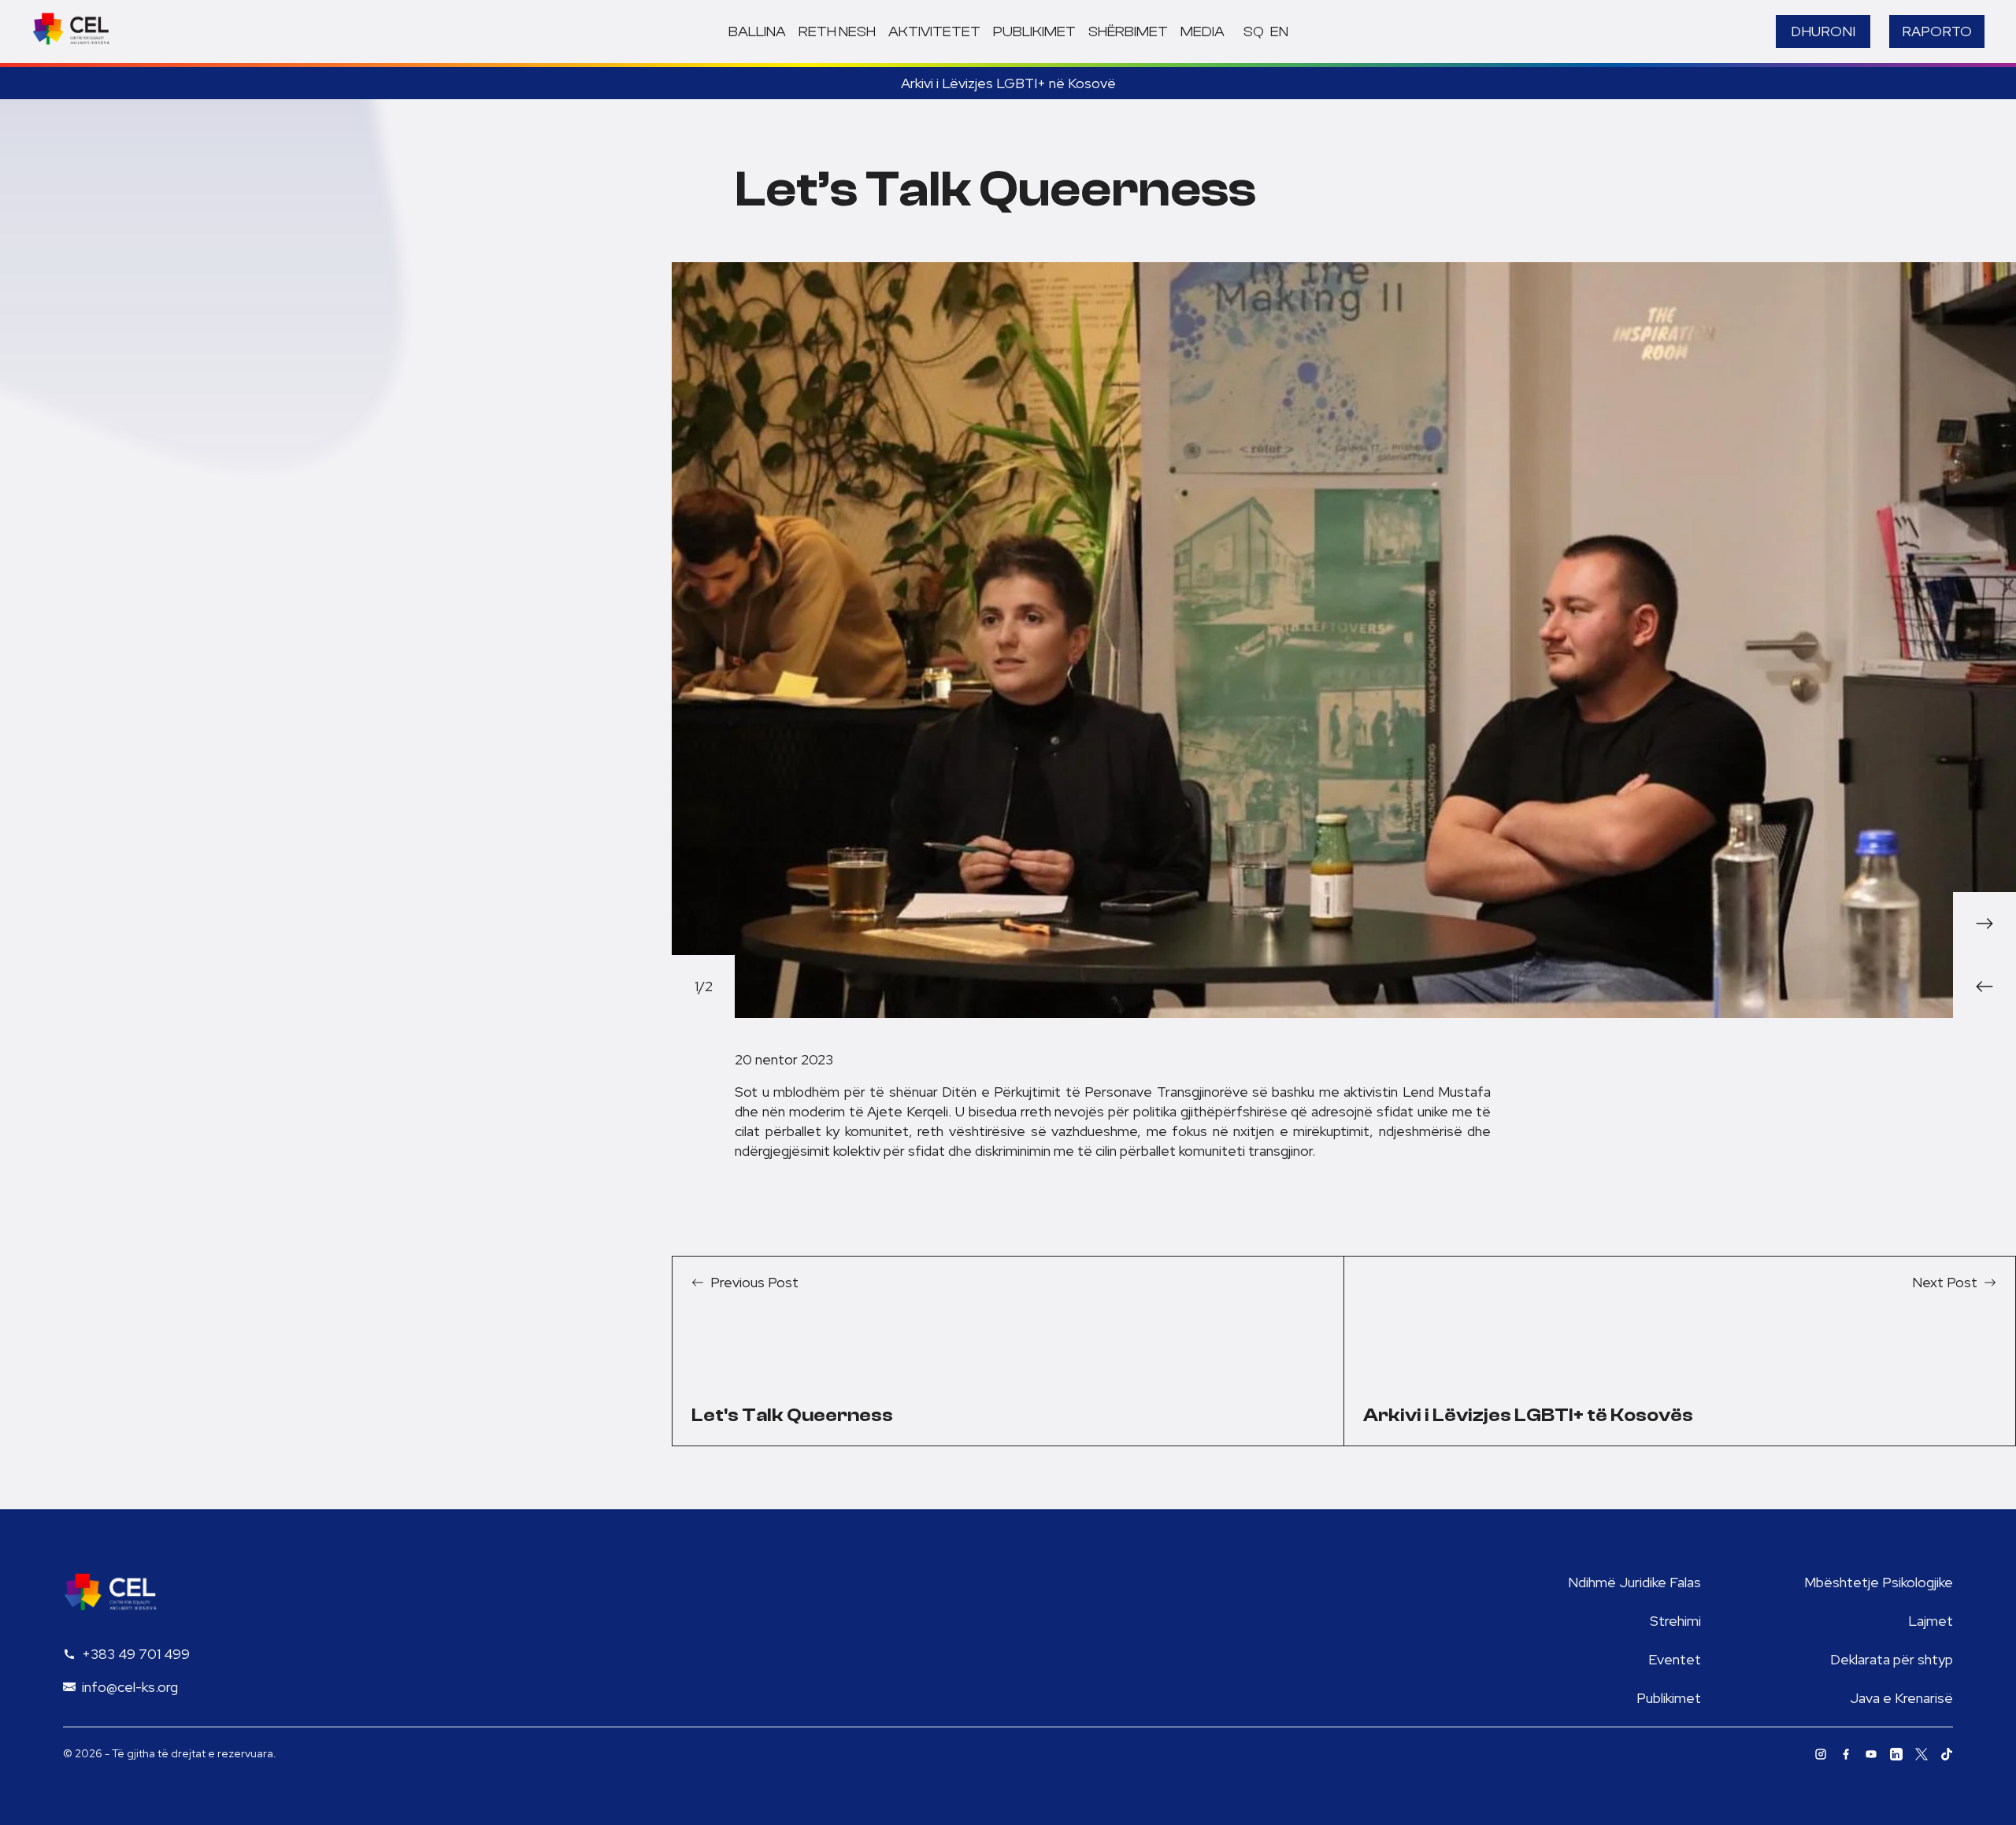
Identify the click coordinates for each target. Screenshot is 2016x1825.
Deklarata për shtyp (1892, 1659)
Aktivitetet (934, 32)
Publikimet (1034, 32)
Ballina (757, 32)
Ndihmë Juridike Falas (1634, 1582)
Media (1203, 32)
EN (1279, 32)
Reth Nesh (837, 32)
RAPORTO (1937, 31)
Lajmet (1931, 1621)
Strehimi (1675, 1621)
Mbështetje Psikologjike (1879, 1582)
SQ (1254, 32)
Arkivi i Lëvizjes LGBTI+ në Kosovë (1008, 83)
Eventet (1675, 1659)
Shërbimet (1128, 32)
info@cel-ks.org (130, 1687)
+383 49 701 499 (136, 1654)
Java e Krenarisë (1901, 1698)
